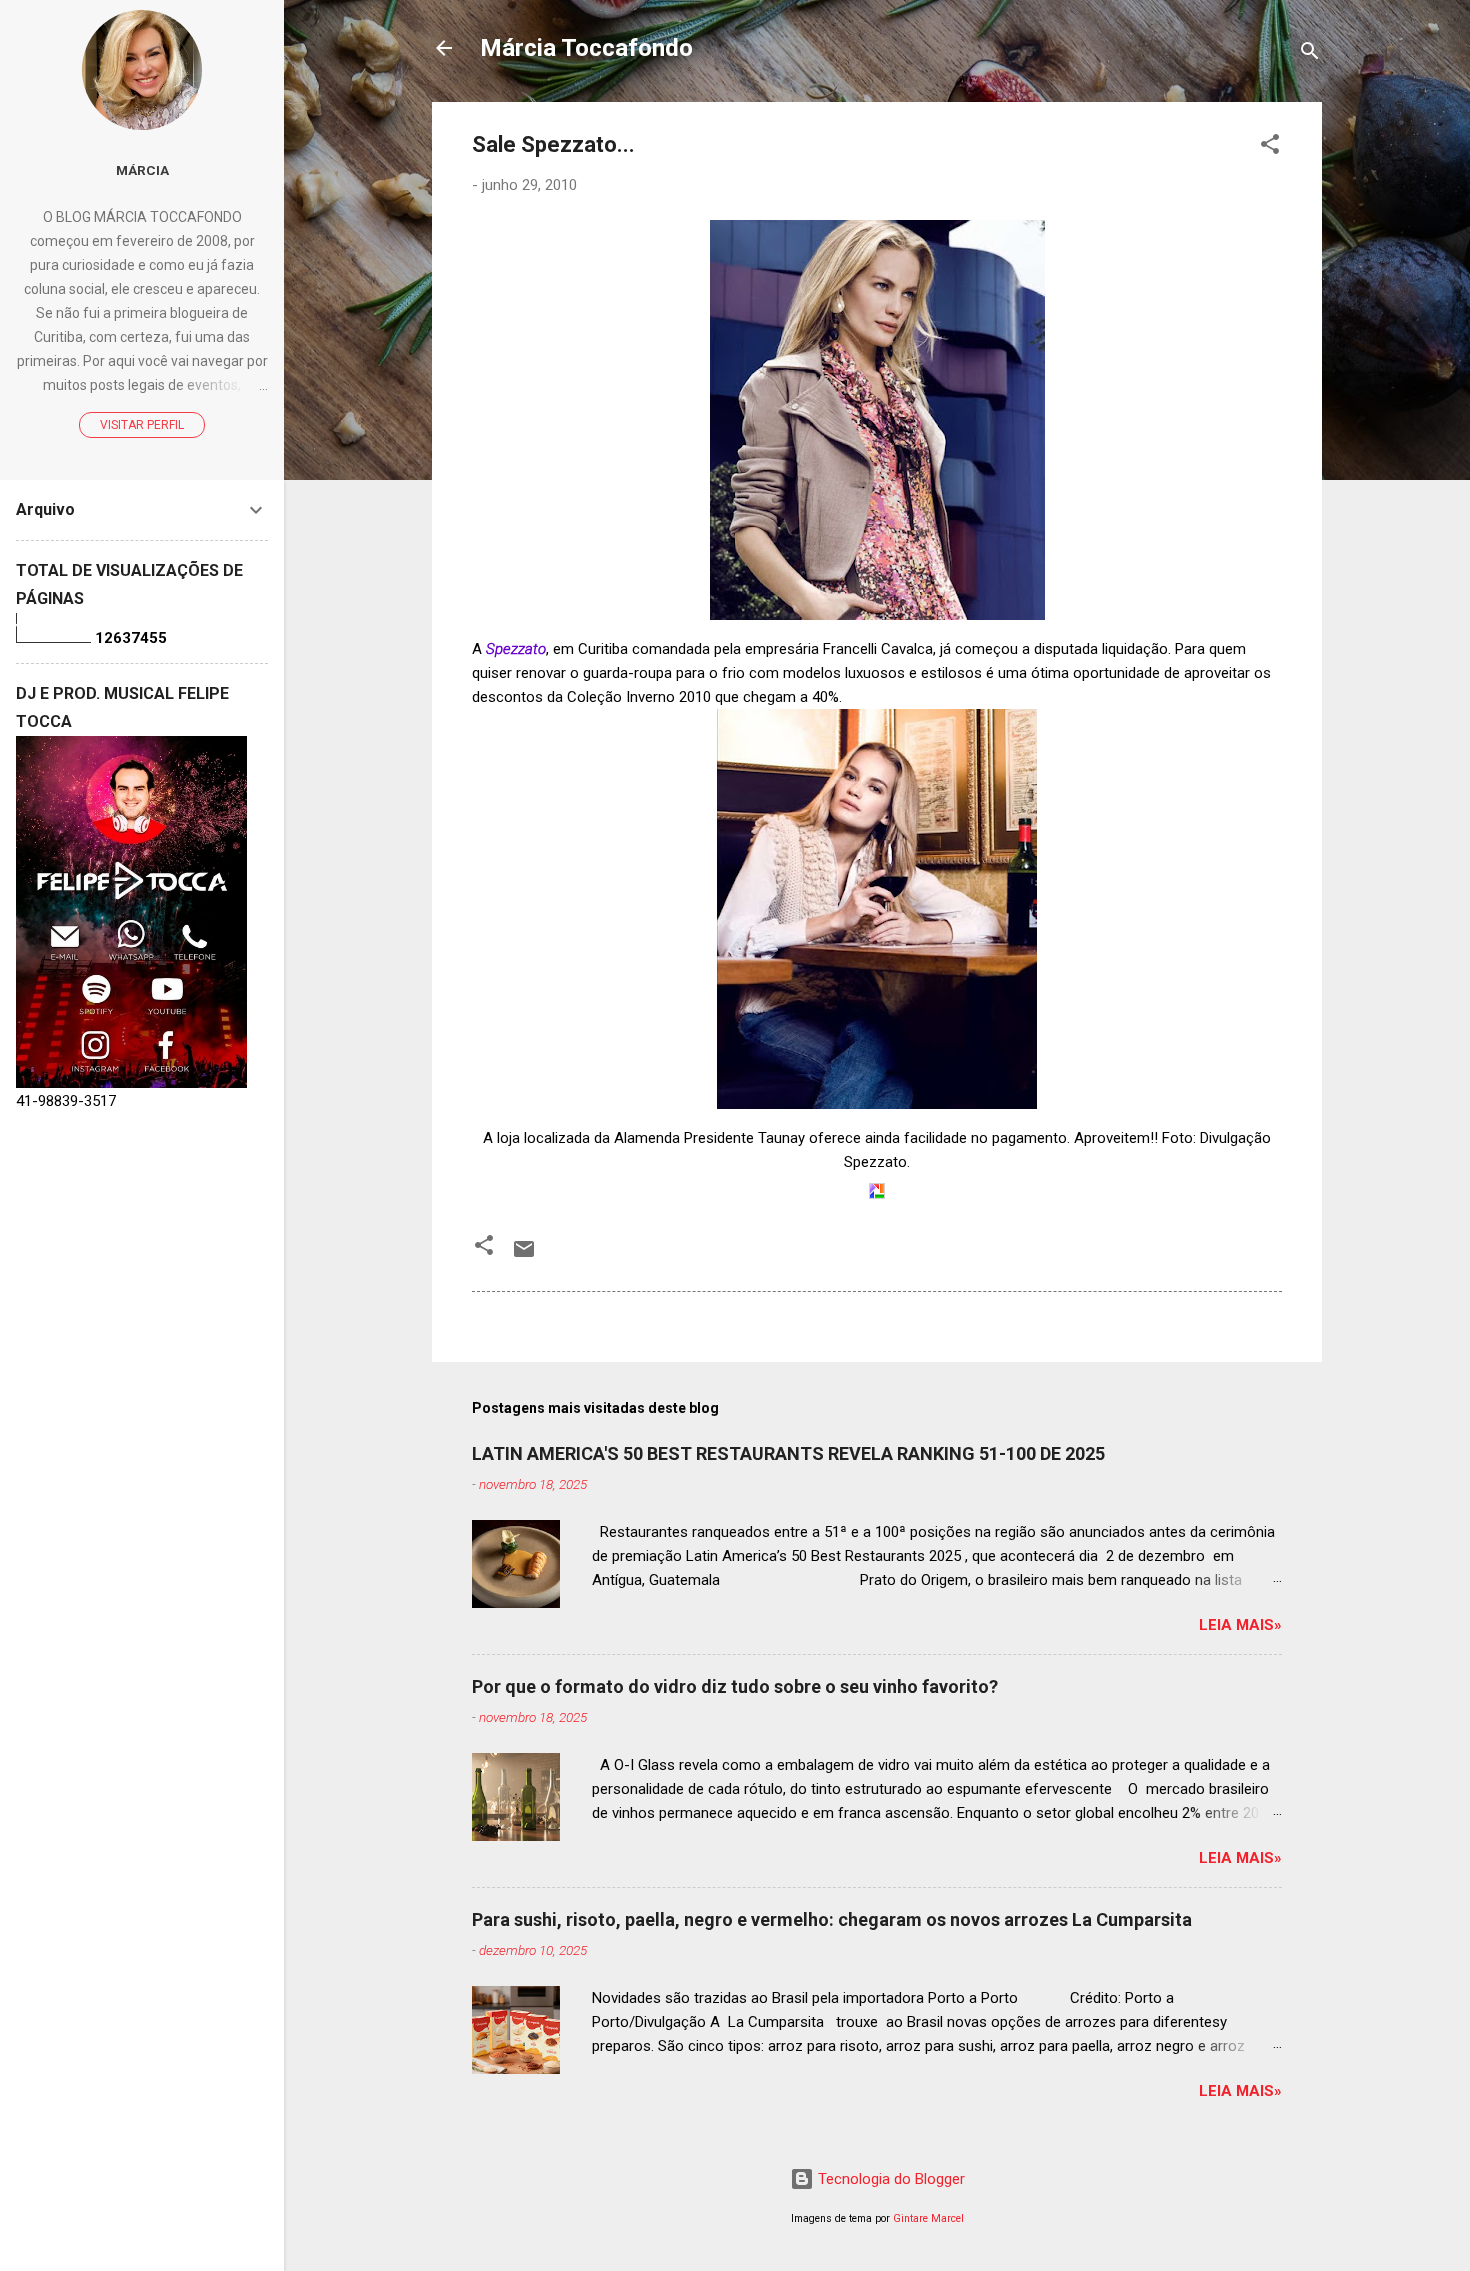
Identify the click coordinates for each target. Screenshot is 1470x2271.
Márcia (142, 170)
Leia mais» (1240, 1625)
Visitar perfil (142, 425)
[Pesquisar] (1310, 54)
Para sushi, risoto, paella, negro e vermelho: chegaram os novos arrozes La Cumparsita (832, 1919)
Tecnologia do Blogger (889, 2179)
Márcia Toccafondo (586, 48)
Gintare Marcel (928, 2218)
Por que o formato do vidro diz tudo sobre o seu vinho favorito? (735, 1686)
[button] (1270, 147)
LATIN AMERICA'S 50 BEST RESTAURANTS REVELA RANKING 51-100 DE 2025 (788, 1453)
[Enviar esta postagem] (524, 1256)
